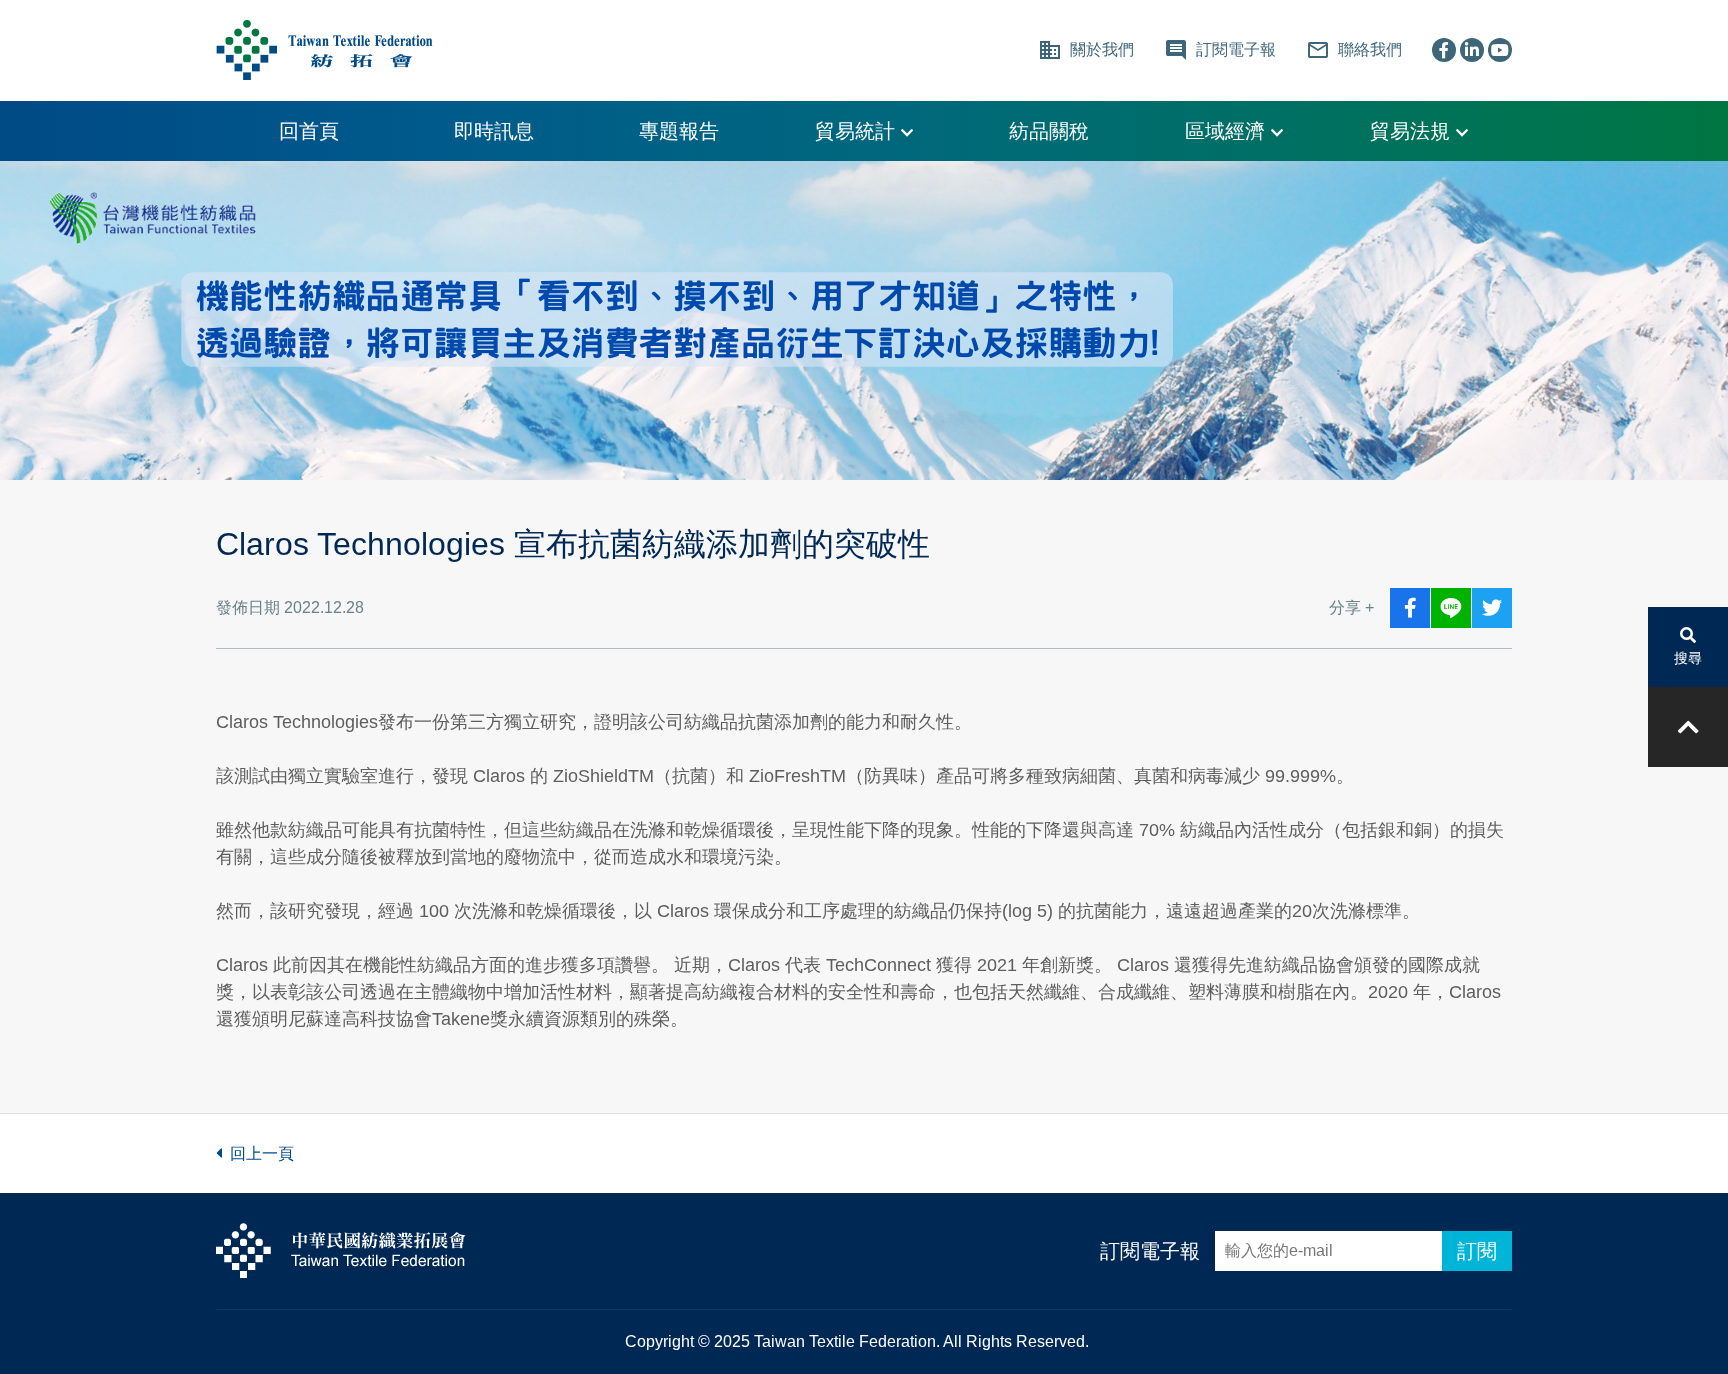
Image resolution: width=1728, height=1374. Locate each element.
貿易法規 (1413, 131)
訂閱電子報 (1150, 1251)
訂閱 (1477, 1251)
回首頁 (309, 131)
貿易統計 (858, 131)
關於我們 (1086, 50)
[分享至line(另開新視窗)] (1451, 608)
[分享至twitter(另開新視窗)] (1492, 608)
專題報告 (679, 131)
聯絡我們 (1354, 50)
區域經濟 (1228, 131)
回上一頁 (258, 1153)
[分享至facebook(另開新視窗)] (1410, 608)
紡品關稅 (1049, 131)
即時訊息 (494, 131)
